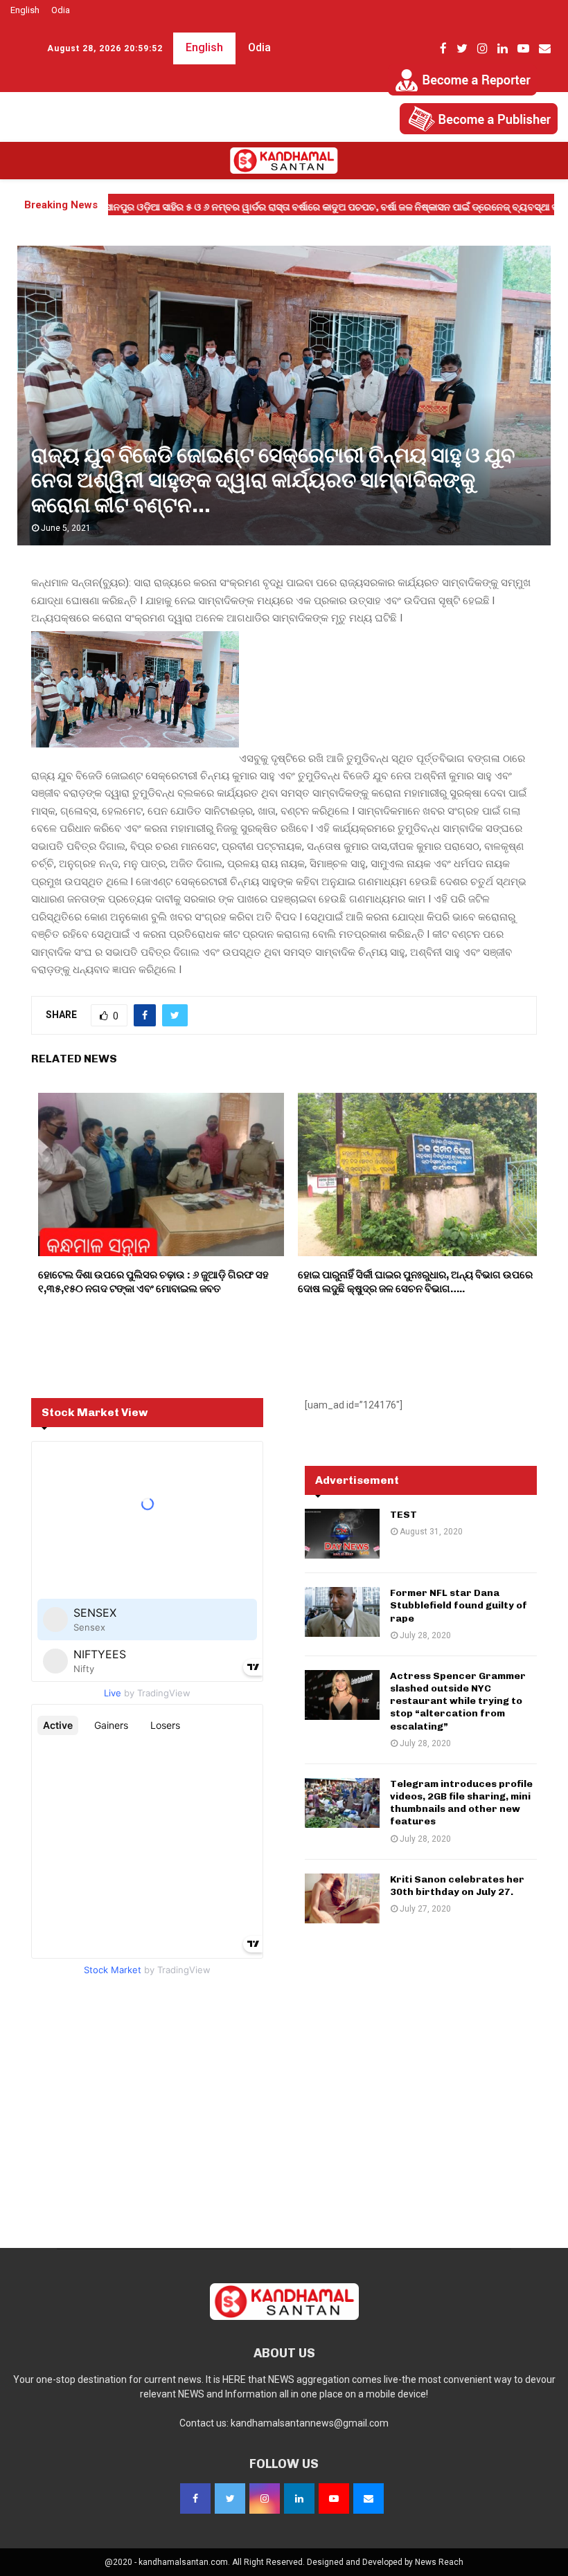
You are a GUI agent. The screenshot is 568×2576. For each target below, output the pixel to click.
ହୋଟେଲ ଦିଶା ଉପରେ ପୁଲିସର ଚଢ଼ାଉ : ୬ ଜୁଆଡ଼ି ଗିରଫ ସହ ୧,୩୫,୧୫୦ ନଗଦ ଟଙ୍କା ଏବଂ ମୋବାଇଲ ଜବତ (153, 1282)
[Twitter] (230, 2498)
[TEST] (342, 1534)
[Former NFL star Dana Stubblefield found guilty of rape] (342, 1612)
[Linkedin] (299, 2498)
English (25, 10)
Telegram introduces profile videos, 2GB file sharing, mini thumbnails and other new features (461, 1803)
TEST (403, 1515)
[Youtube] (334, 2498)
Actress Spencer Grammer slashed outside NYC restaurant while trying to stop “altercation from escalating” (458, 1701)
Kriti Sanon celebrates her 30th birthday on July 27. (457, 1886)
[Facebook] (195, 2498)
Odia (61, 10)
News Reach (439, 2562)
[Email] (369, 2498)
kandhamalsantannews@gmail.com (310, 2423)
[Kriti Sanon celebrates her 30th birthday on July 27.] (342, 1898)
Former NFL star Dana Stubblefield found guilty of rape (459, 1605)
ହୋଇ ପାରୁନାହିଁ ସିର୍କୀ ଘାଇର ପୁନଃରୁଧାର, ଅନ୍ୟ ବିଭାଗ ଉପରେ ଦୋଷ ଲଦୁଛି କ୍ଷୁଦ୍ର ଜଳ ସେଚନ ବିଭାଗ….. (415, 1282)
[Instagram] (265, 2498)
